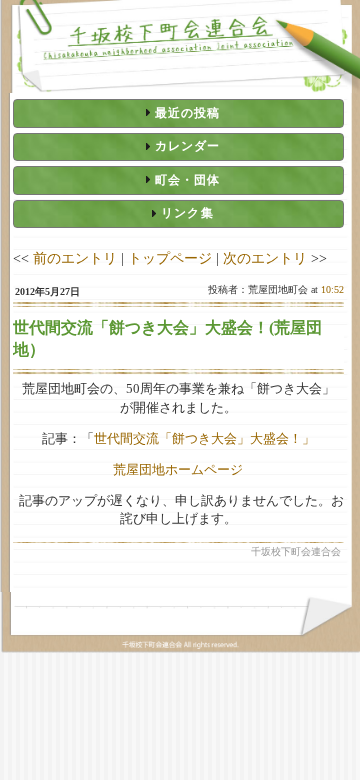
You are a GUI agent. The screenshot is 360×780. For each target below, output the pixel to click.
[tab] (178, 113)
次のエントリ (265, 258)
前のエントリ (75, 258)
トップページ (170, 258)
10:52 (332, 289)
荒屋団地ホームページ (178, 469)
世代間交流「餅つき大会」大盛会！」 (204, 438)
